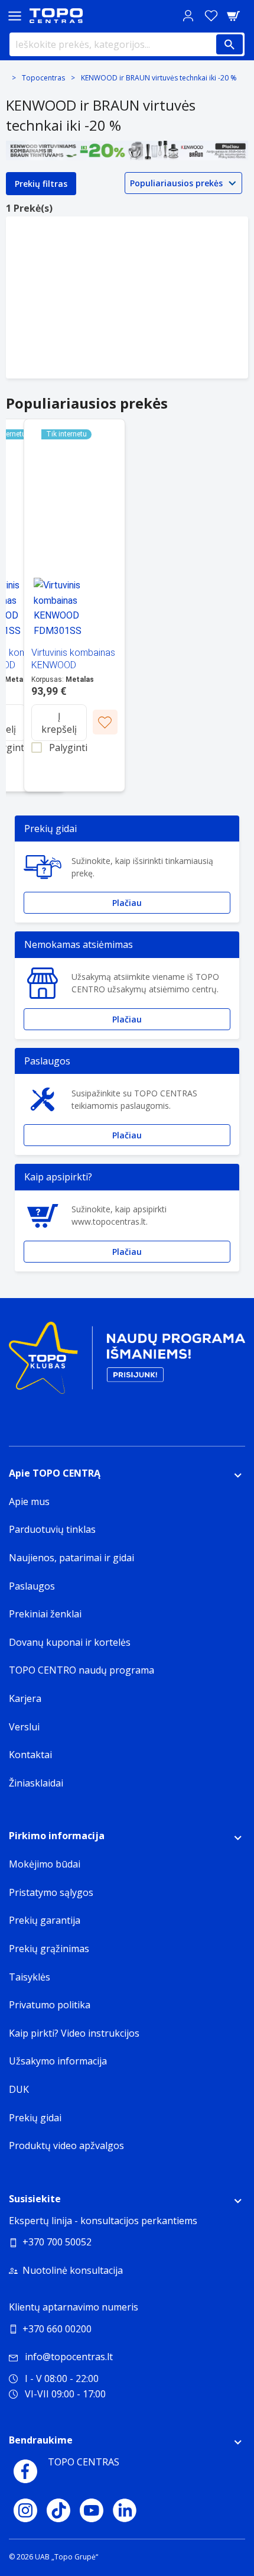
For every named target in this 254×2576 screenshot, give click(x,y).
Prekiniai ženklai (45, 1614)
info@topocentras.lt (69, 2357)
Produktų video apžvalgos (66, 2145)
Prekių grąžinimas (49, 1949)
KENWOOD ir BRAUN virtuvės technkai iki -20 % (159, 78)
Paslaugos (32, 1586)
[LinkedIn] (125, 2510)
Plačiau (127, 903)
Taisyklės (30, 1977)
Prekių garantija (45, 1920)
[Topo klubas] (127, 1362)
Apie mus (29, 1501)
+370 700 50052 (57, 2242)
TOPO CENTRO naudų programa (82, 1670)
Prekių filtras (41, 184)
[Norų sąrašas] (211, 16)
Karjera (25, 1698)
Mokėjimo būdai (45, 1864)
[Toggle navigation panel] (15, 16)
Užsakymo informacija (58, 2061)
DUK (19, 2089)
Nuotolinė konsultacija (73, 2270)
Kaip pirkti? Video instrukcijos (74, 2033)
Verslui (24, 1727)
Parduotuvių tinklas (52, 1529)
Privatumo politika (50, 2005)
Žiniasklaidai (36, 1783)
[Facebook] (25, 2471)
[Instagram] (25, 2510)
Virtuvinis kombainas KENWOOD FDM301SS (73, 665)
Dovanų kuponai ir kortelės (70, 1642)
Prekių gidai (35, 2118)
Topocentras (43, 78)
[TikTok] (58, 2510)
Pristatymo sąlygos (51, 1892)
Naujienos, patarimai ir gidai (71, 1558)
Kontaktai (30, 1755)
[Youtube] (92, 2510)
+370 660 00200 (57, 2329)
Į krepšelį (59, 723)
